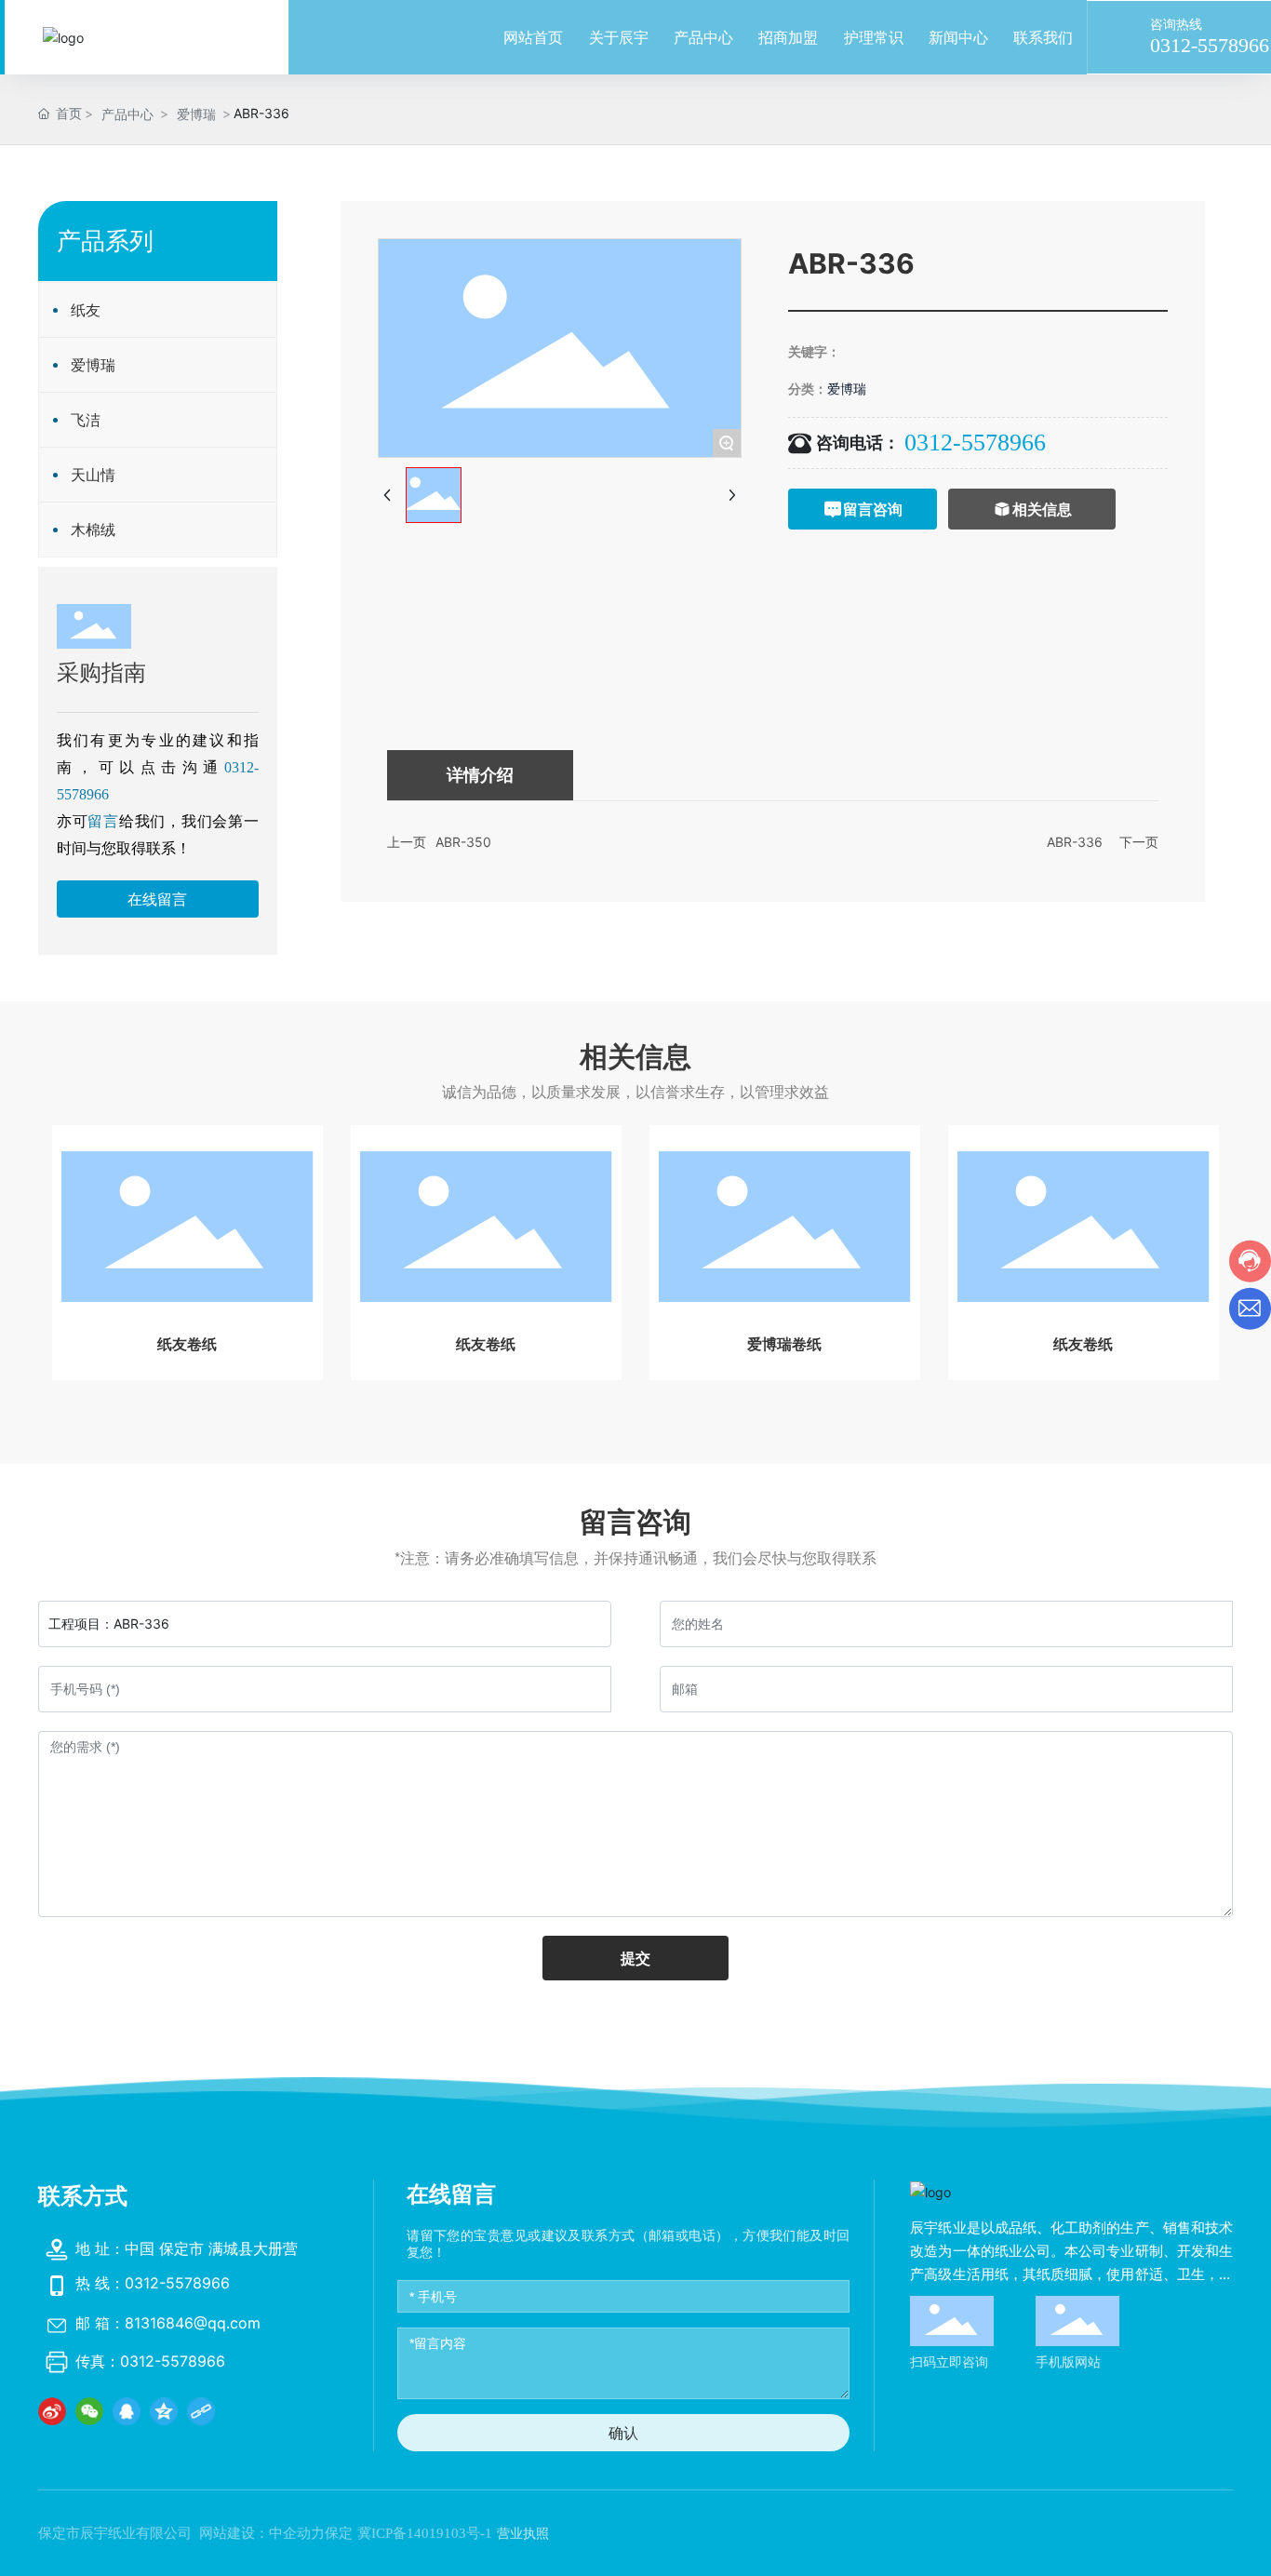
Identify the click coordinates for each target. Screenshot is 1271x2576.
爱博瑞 (196, 114)
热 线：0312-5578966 (153, 2283)
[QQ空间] (164, 2411)
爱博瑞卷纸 (784, 1344)
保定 (339, 2533)
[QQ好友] (127, 2411)
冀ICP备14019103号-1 (425, 2533)
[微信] (89, 2411)
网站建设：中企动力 (262, 2533)
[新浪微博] (52, 2411)
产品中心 (127, 114)
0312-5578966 (1210, 45)
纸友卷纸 (187, 1344)
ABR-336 (1075, 842)
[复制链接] (201, 2411)
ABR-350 (463, 842)
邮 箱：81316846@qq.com (168, 2323)
